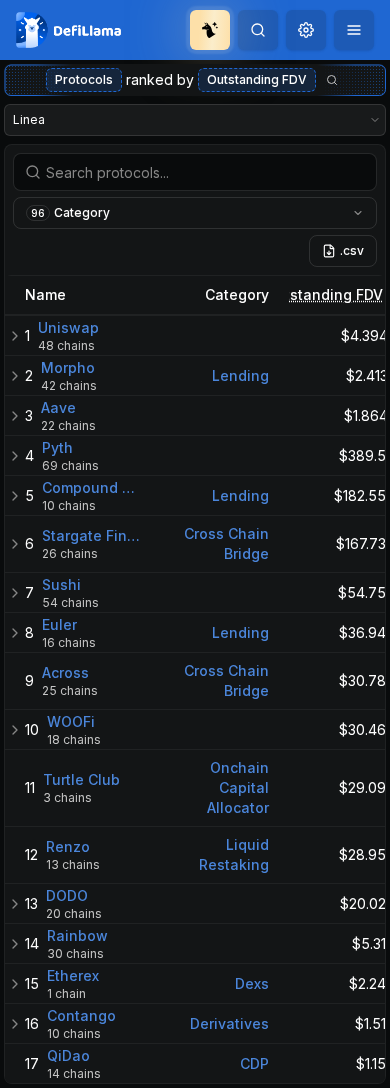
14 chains (74, 1073)
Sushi (61, 584)
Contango (81, 1015)
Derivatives (229, 1023)
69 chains (70, 465)
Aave (58, 407)
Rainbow (77, 935)
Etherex (73, 975)
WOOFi (71, 721)
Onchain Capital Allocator (238, 787)
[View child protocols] (15, 336)
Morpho (68, 367)
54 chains (70, 602)
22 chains (68, 425)
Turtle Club (81, 779)
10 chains (69, 505)
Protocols (84, 79)
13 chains (73, 864)
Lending (240, 375)
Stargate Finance (91, 535)
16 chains (69, 642)
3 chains (67, 797)
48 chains (66, 345)
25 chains (70, 690)
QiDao (68, 1055)
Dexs (252, 983)
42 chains (69, 385)
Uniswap (68, 327)
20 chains (74, 913)
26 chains (70, 553)
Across (65, 672)
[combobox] (306, 30)
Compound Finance (91, 487)
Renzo (68, 846)
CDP (254, 1063)
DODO (67, 895)
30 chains (75, 953)
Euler (59, 624)
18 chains (74, 739)
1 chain (66, 993)
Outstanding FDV (257, 79)
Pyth (57, 447)
